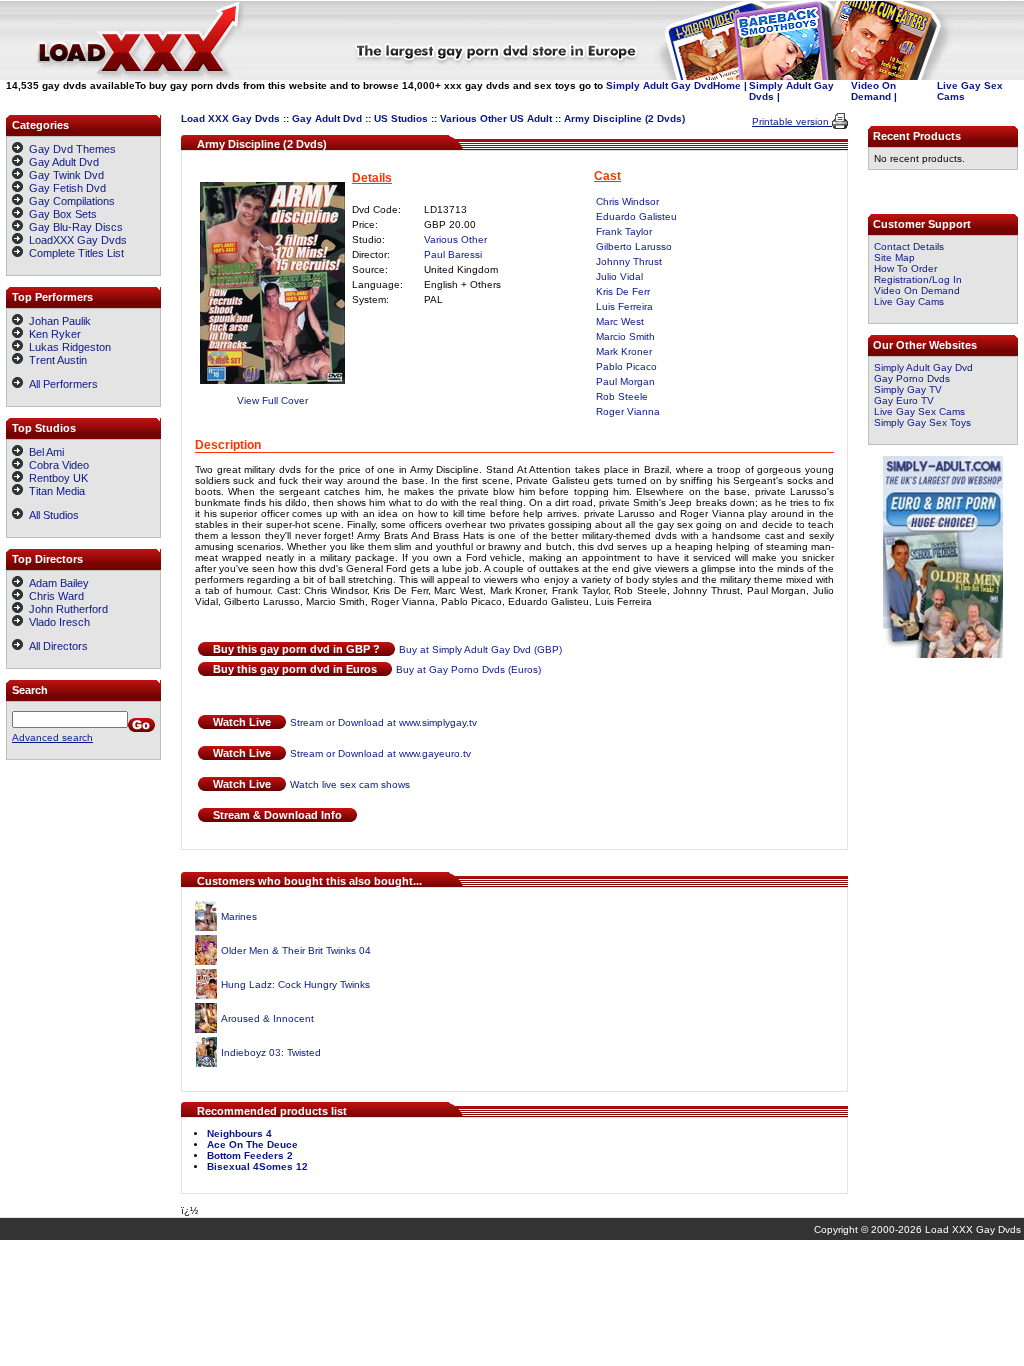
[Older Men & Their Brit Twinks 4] (205, 961)
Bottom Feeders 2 (250, 1155)
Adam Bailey (56, 583)
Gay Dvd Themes (72, 149)
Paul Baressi (453, 254)
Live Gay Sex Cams (919, 411)
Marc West (620, 321)
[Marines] (206, 927)
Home (727, 85)
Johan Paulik (57, 321)
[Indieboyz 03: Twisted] (206, 1063)
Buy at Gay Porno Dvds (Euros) (468, 669)
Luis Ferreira (624, 306)
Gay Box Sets (63, 214)
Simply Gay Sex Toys (922, 422)
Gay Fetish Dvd (67, 188)
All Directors (55, 646)
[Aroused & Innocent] (205, 1029)
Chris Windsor (627, 201)
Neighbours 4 (239, 1133)
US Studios (401, 118)
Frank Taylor (624, 231)
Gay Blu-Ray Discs (76, 227)
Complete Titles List (73, 253)
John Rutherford (65, 609)
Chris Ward (53, 596)
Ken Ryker (52, 334)
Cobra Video (56, 465)
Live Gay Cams (909, 301)
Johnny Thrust (629, 261)
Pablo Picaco (626, 366)
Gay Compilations (72, 201)
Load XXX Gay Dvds (230, 118)
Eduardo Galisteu (636, 216)
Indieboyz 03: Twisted (271, 1052)
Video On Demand (873, 91)
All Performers (60, 384)
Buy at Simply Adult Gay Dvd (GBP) (480, 649)
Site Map (894, 257)
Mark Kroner (624, 351)
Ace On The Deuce (252, 1144)
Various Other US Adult (496, 118)
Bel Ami (43, 452)
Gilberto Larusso (634, 246)
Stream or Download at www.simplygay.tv (383, 722)
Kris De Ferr (623, 291)
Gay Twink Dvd (66, 175)
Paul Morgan (625, 381)
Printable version (792, 121)
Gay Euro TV (904, 400)
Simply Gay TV (908, 389)
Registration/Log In (918, 279)
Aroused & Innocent (267, 1018)
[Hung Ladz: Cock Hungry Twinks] (206, 995)
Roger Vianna (628, 411)
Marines (239, 916)
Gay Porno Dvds (912, 378)
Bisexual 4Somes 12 (257, 1166)
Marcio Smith (625, 336)
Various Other (455, 239)
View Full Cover (272, 400)
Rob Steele (622, 396)
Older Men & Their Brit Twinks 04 (296, 950)
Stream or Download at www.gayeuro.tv (380, 753)
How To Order (905, 268)
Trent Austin (55, 360)
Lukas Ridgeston (67, 347)
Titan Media (54, 491)
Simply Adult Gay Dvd (659, 85)
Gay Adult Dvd (327, 118)
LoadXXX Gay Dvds (78, 240)
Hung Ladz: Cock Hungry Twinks (295, 984)
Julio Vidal (619, 276)
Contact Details (909, 246)
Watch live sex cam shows (350, 784)
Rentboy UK (55, 478)
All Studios (51, 515)
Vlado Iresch (56, 622)
